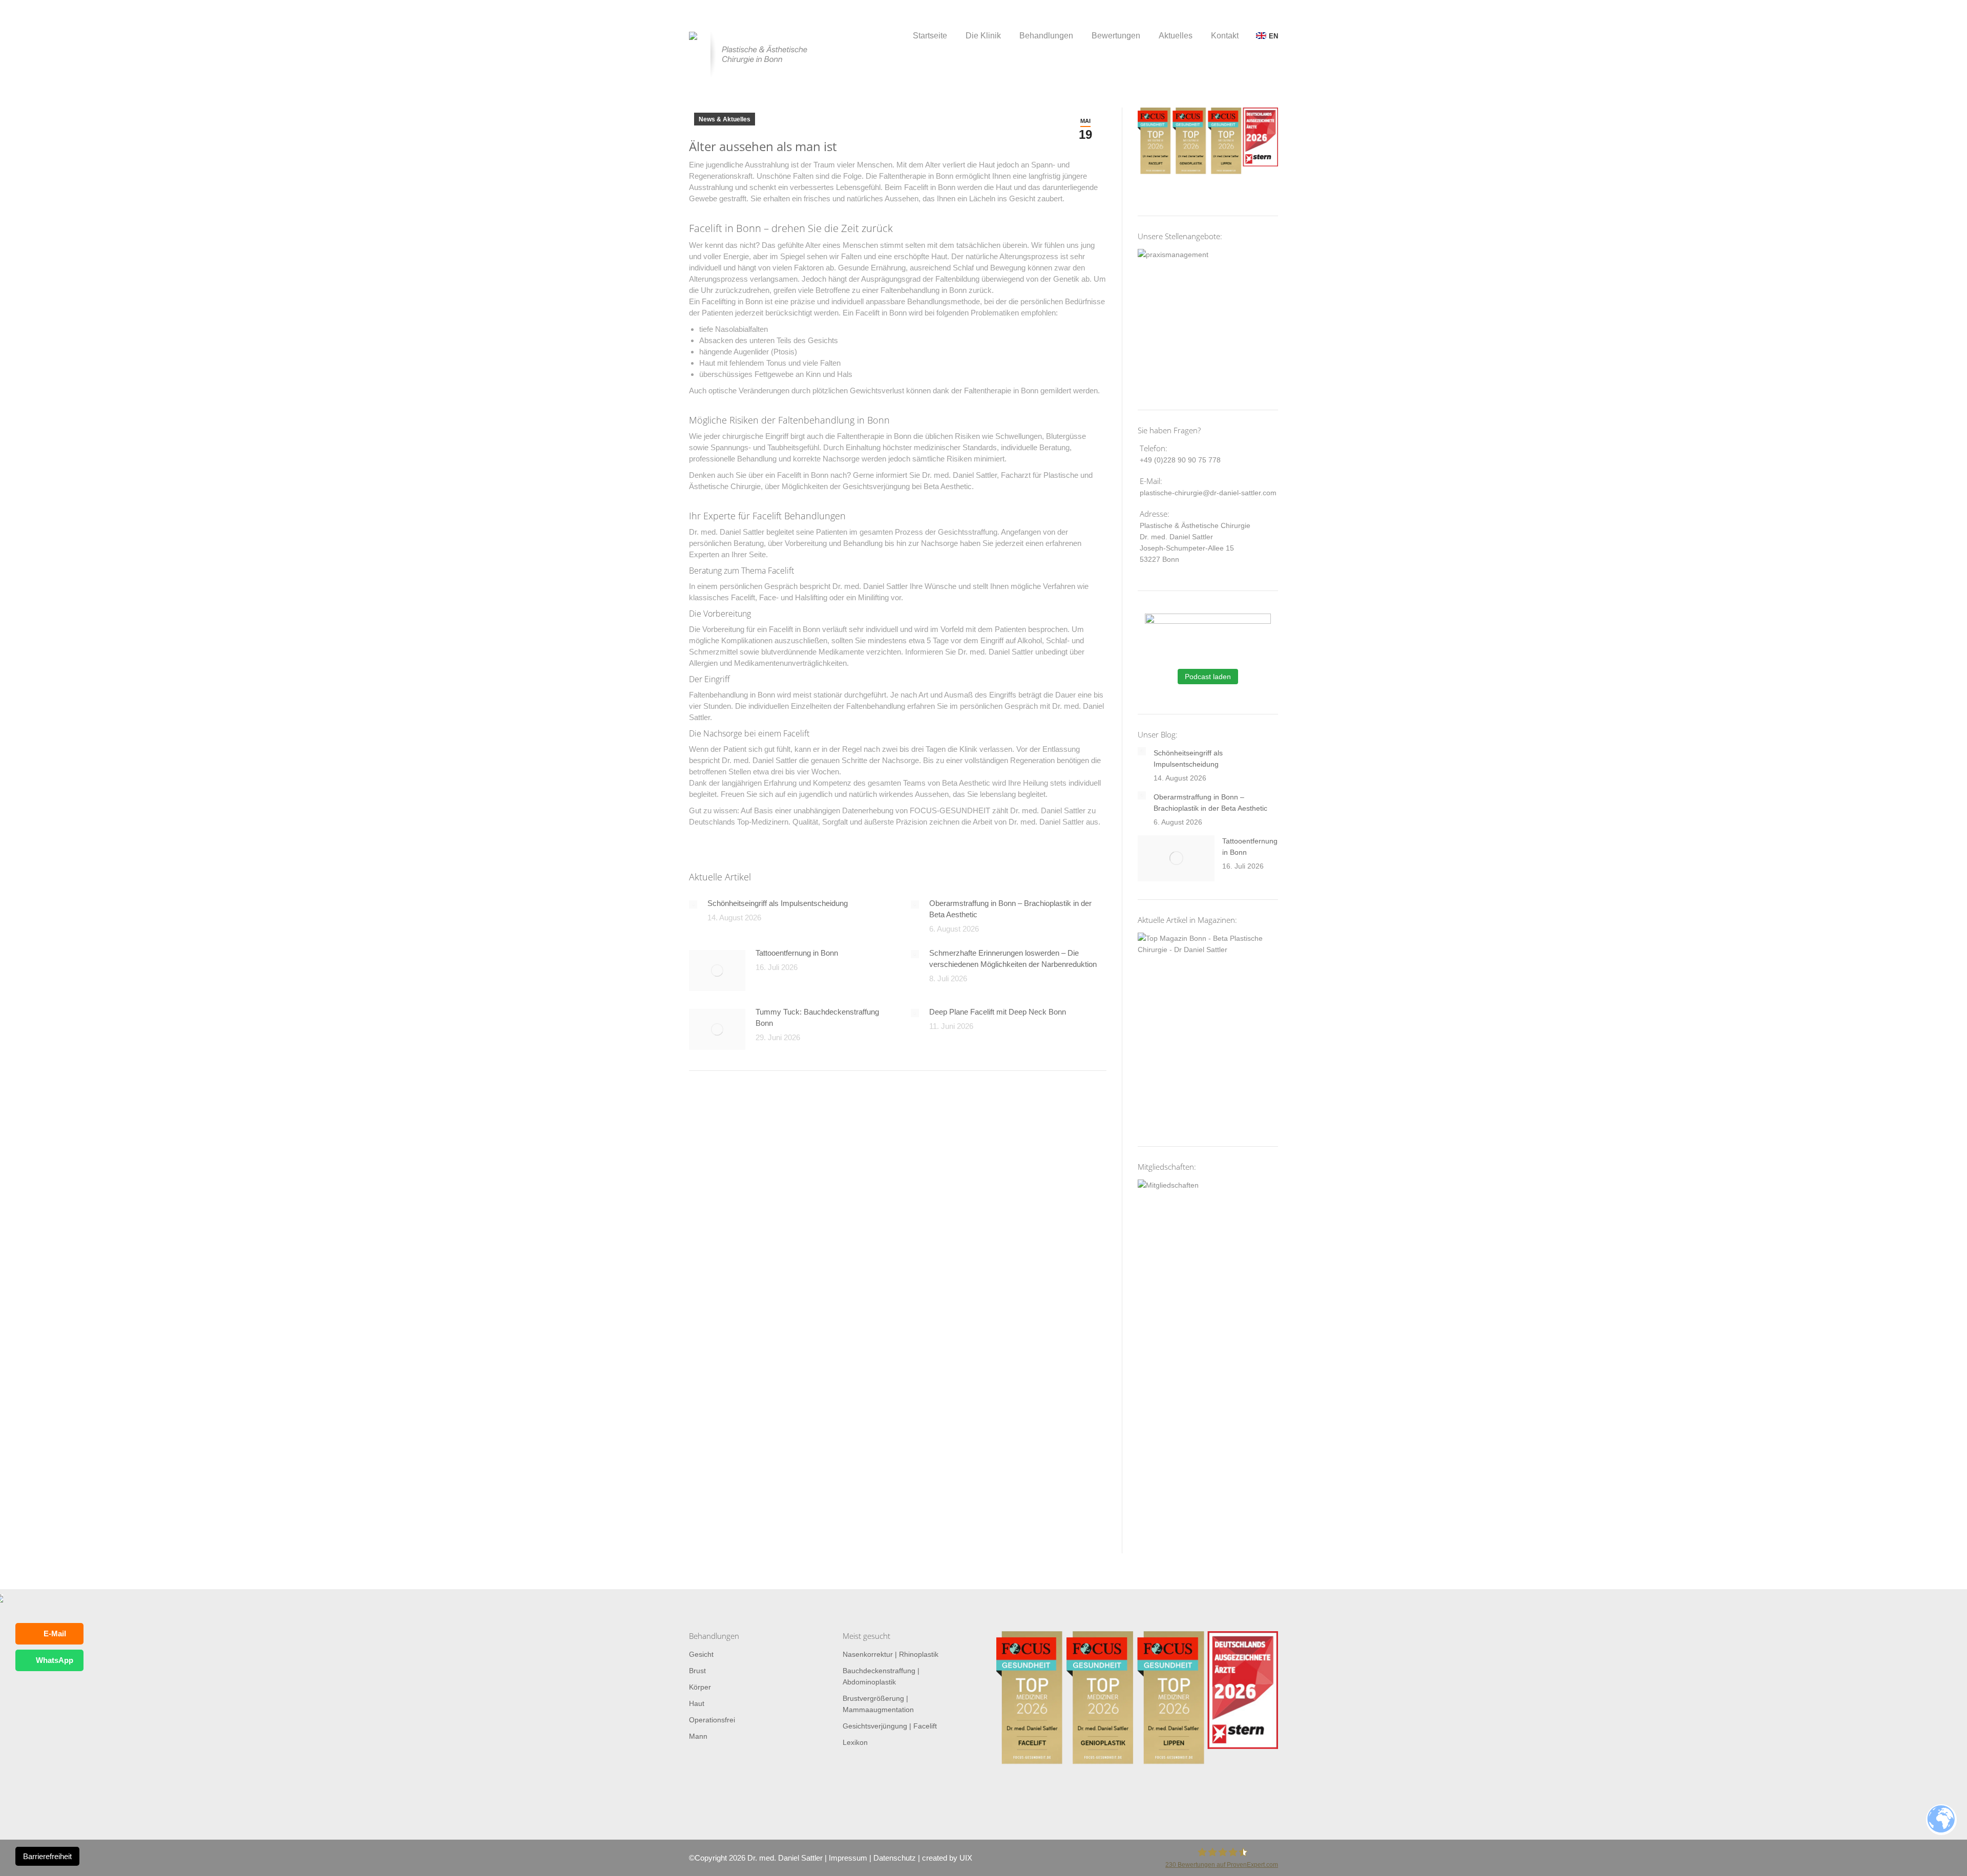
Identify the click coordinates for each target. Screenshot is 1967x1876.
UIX (966, 1858)
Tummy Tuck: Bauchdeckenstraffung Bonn (817, 1017)
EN (1273, 36)
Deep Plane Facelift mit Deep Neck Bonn (998, 1012)
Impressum (848, 1858)
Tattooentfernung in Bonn (797, 953)
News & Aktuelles (725, 119)
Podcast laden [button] (1208, 677)
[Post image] (693, 904)
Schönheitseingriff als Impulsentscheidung (778, 903)
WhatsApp (55, 1660)
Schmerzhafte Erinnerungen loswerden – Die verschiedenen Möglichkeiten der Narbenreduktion (1013, 958)
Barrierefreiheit (47, 1856)
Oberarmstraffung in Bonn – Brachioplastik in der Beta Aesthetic (1010, 909)
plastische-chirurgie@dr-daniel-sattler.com (1208, 493)
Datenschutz (895, 1858)
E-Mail (55, 1633)
